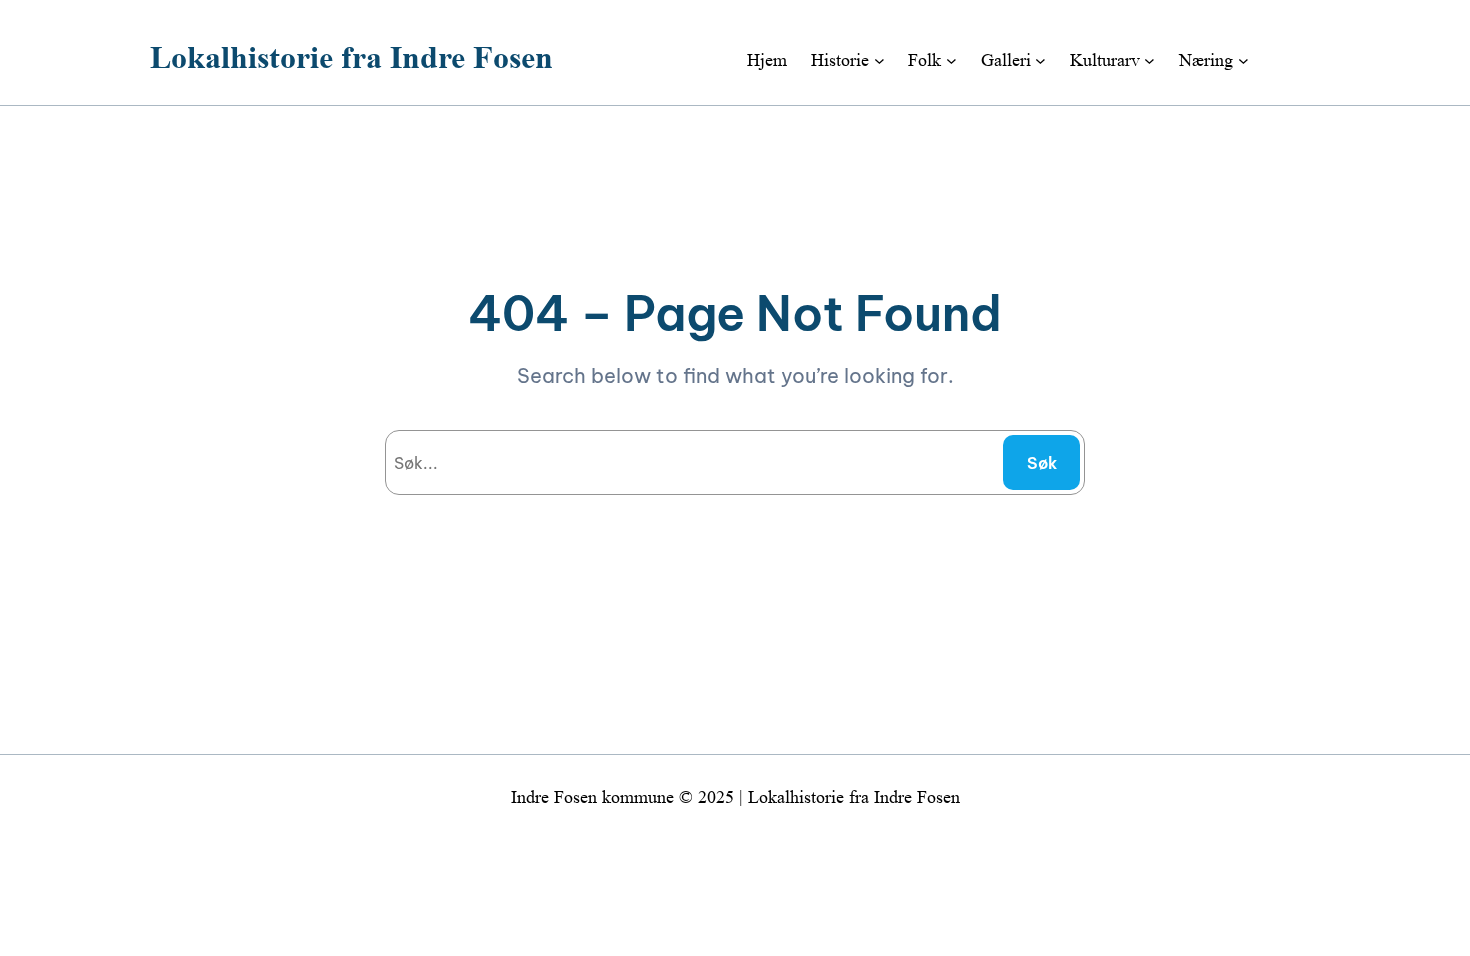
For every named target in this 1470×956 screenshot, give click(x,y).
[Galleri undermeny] (1040, 60)
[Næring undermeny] (1243, 60)
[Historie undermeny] (879, 60)
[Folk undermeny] (951, 60)
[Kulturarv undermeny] (1149, 60)
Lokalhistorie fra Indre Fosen (351, 57)
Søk (1042, 463)
